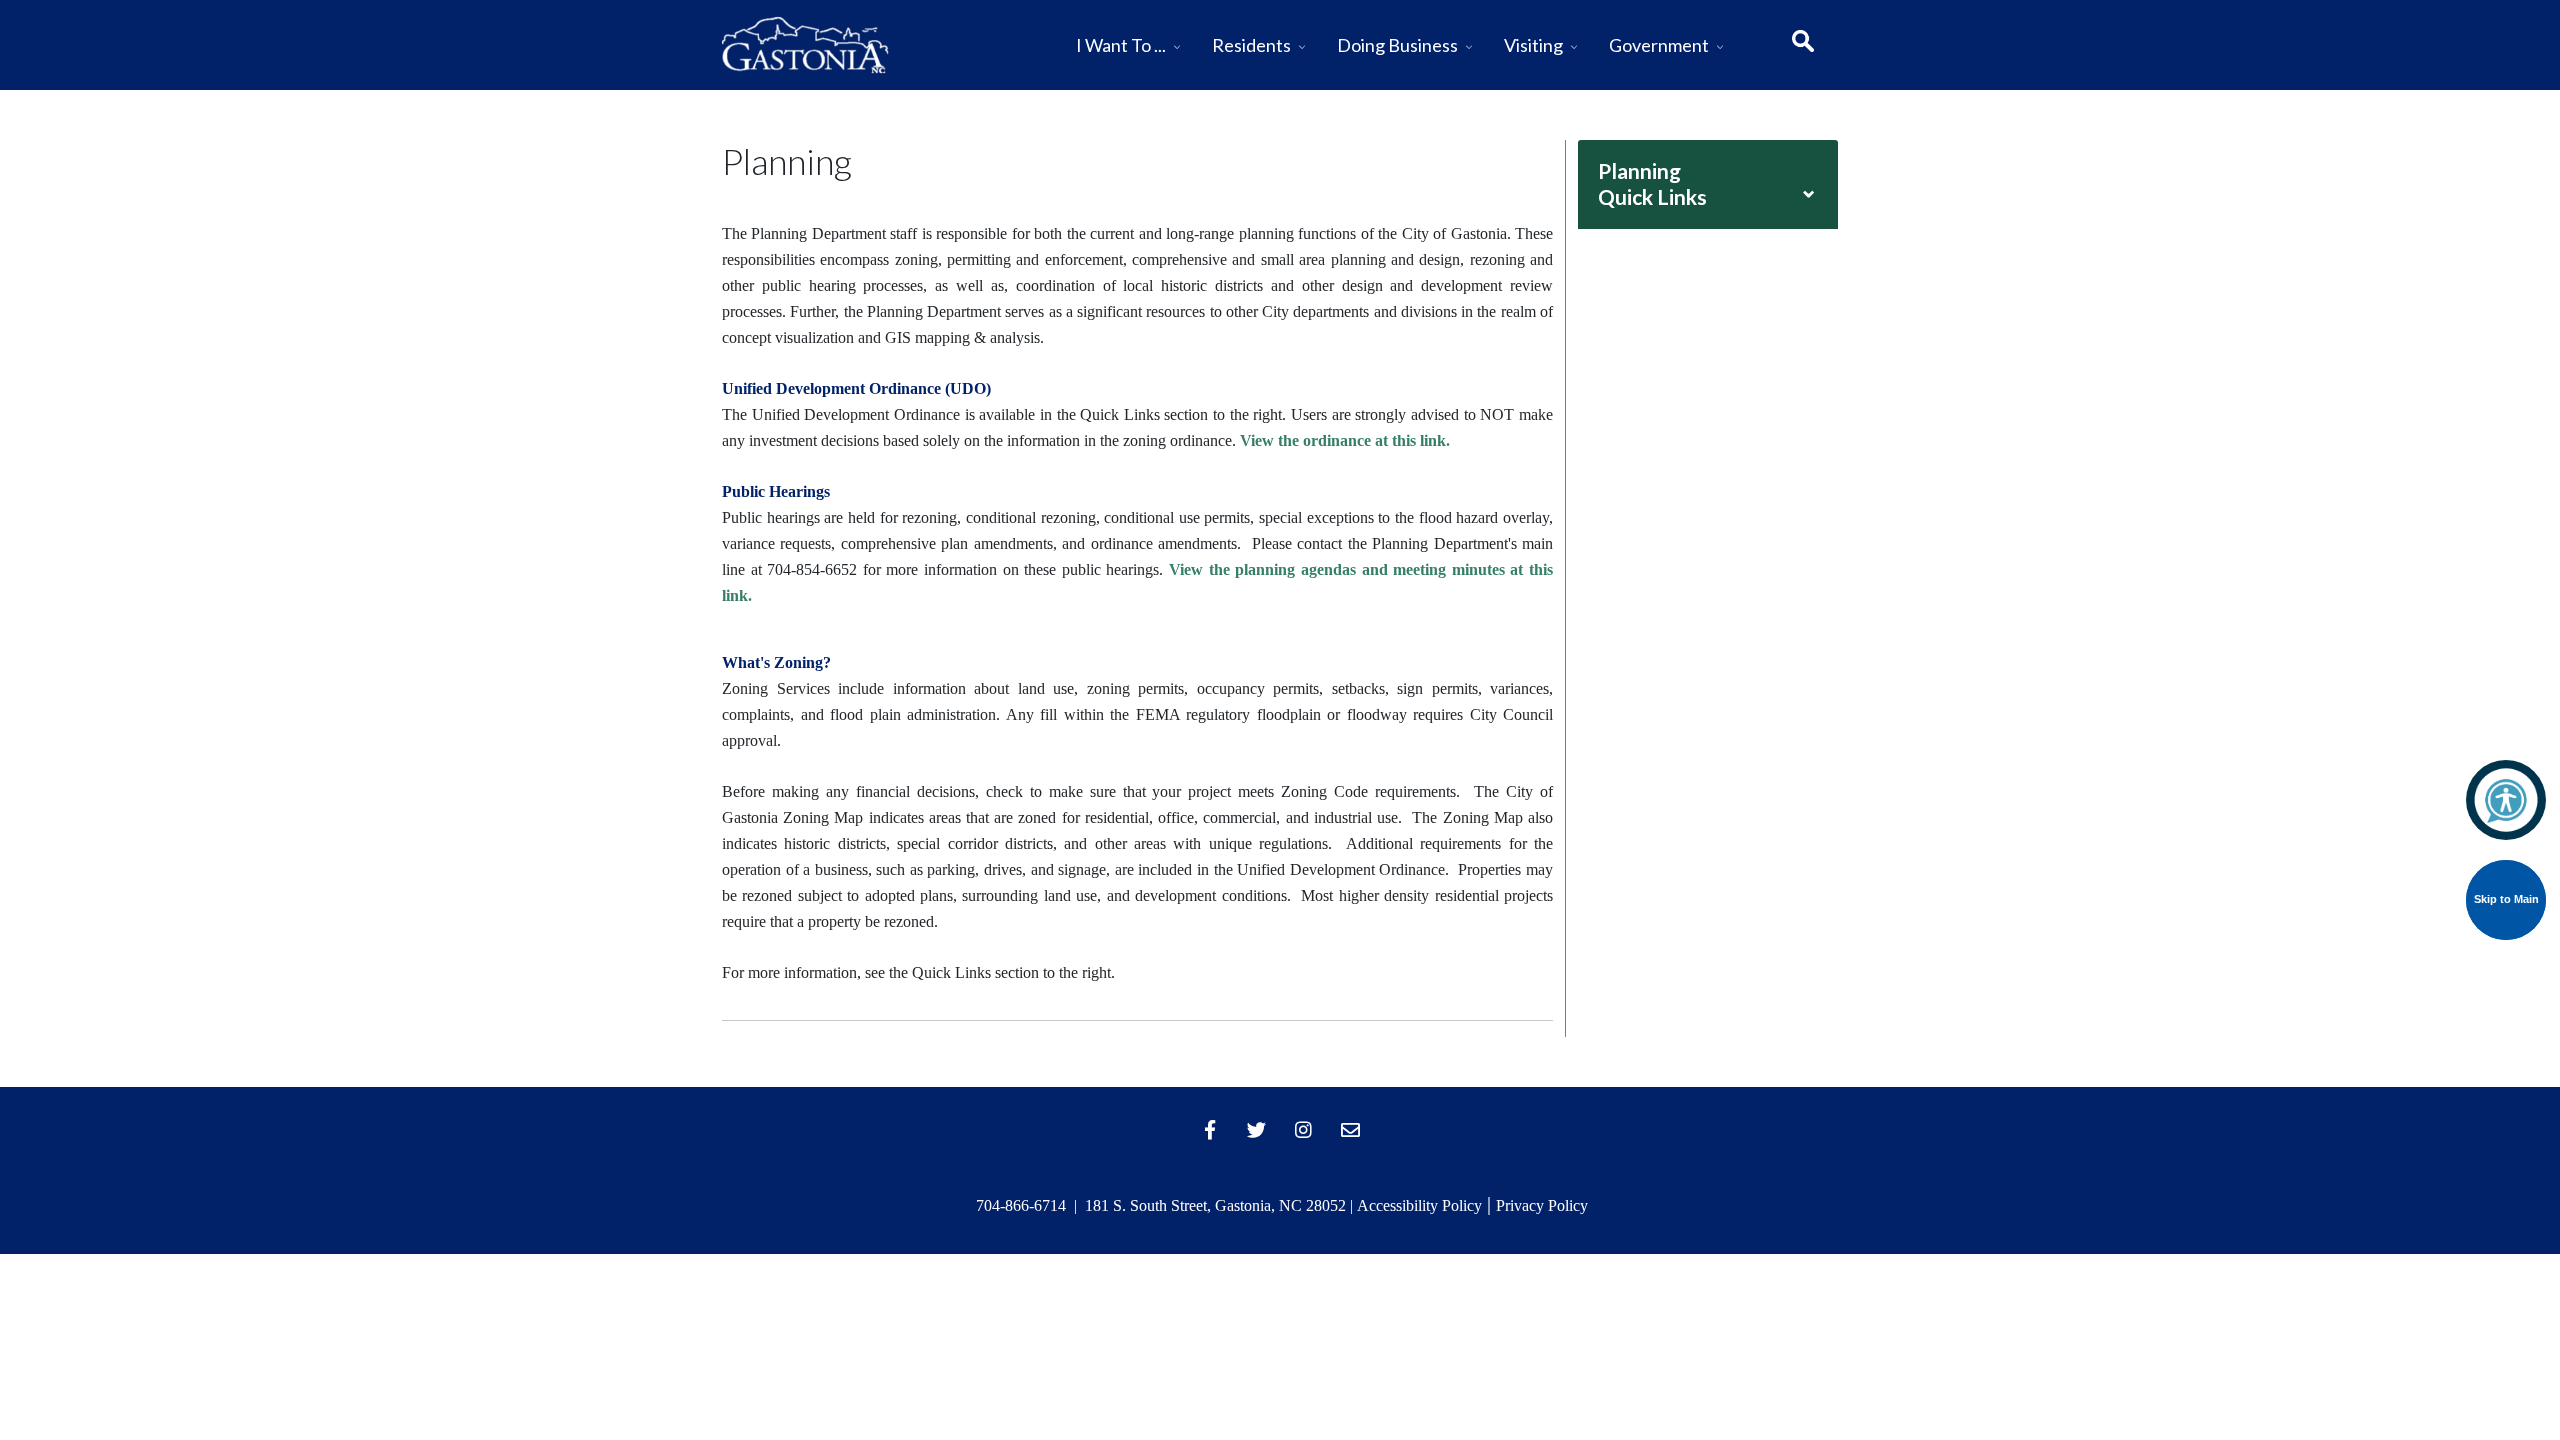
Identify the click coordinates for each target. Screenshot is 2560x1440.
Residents (1251, 45)
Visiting (1533, 45)
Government (1659, 45)
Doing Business (1397, 45)
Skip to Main (2506, 899)
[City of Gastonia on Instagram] (1304, 1129)
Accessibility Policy (1419, 1205)
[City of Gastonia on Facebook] (1210, 1129)
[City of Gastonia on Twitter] (1257, 1129)
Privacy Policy (1542, 1205)
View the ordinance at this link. (1345, 440)
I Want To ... (1121, 45)
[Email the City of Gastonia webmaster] (1351, 1129)
